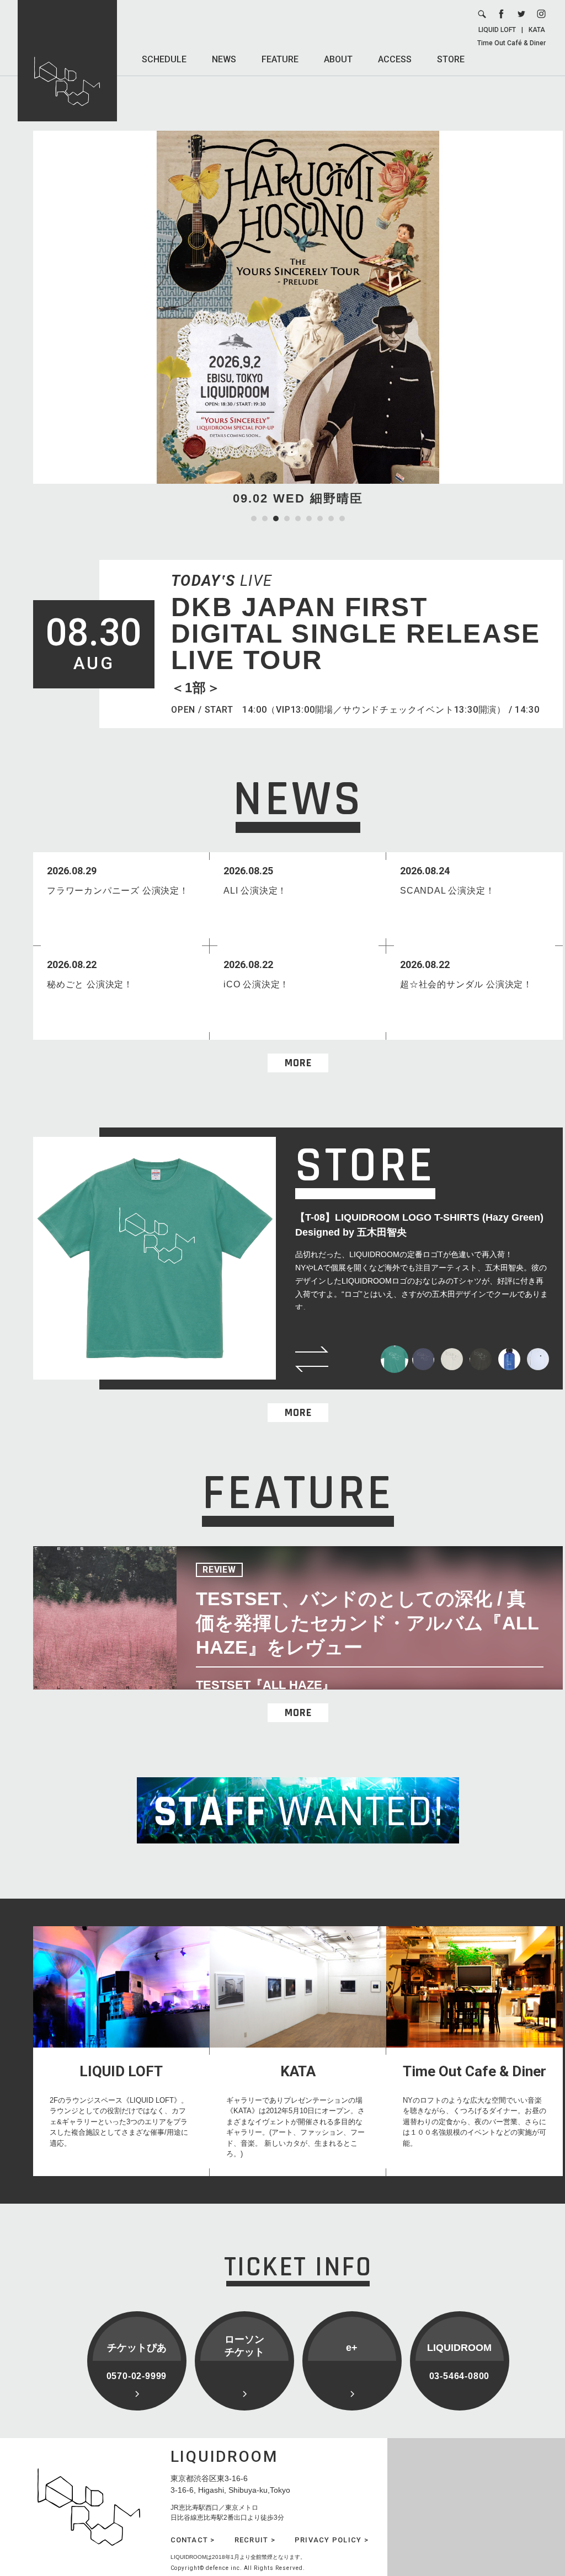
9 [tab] (342, 519)
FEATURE (280, 59)
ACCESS (395, 59)
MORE (298, 1063)
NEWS (224, 59)
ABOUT (338, 59)
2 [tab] (265, 519)
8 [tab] (331, 519)
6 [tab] (309, 519)
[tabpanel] (298, 319)
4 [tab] (287, 519)
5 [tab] (298, 519)
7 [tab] (320, 519)
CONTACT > (193, 2540)
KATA (537, 30)
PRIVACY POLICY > (332, 2540)
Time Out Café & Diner (511, 43)
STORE (451, 59)
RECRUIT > (255, 2540)
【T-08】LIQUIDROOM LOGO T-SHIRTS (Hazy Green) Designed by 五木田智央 (419, 1225)
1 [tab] (254, 519)
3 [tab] (276, 519)
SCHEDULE (164, 59)
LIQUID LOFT (497, 30)
